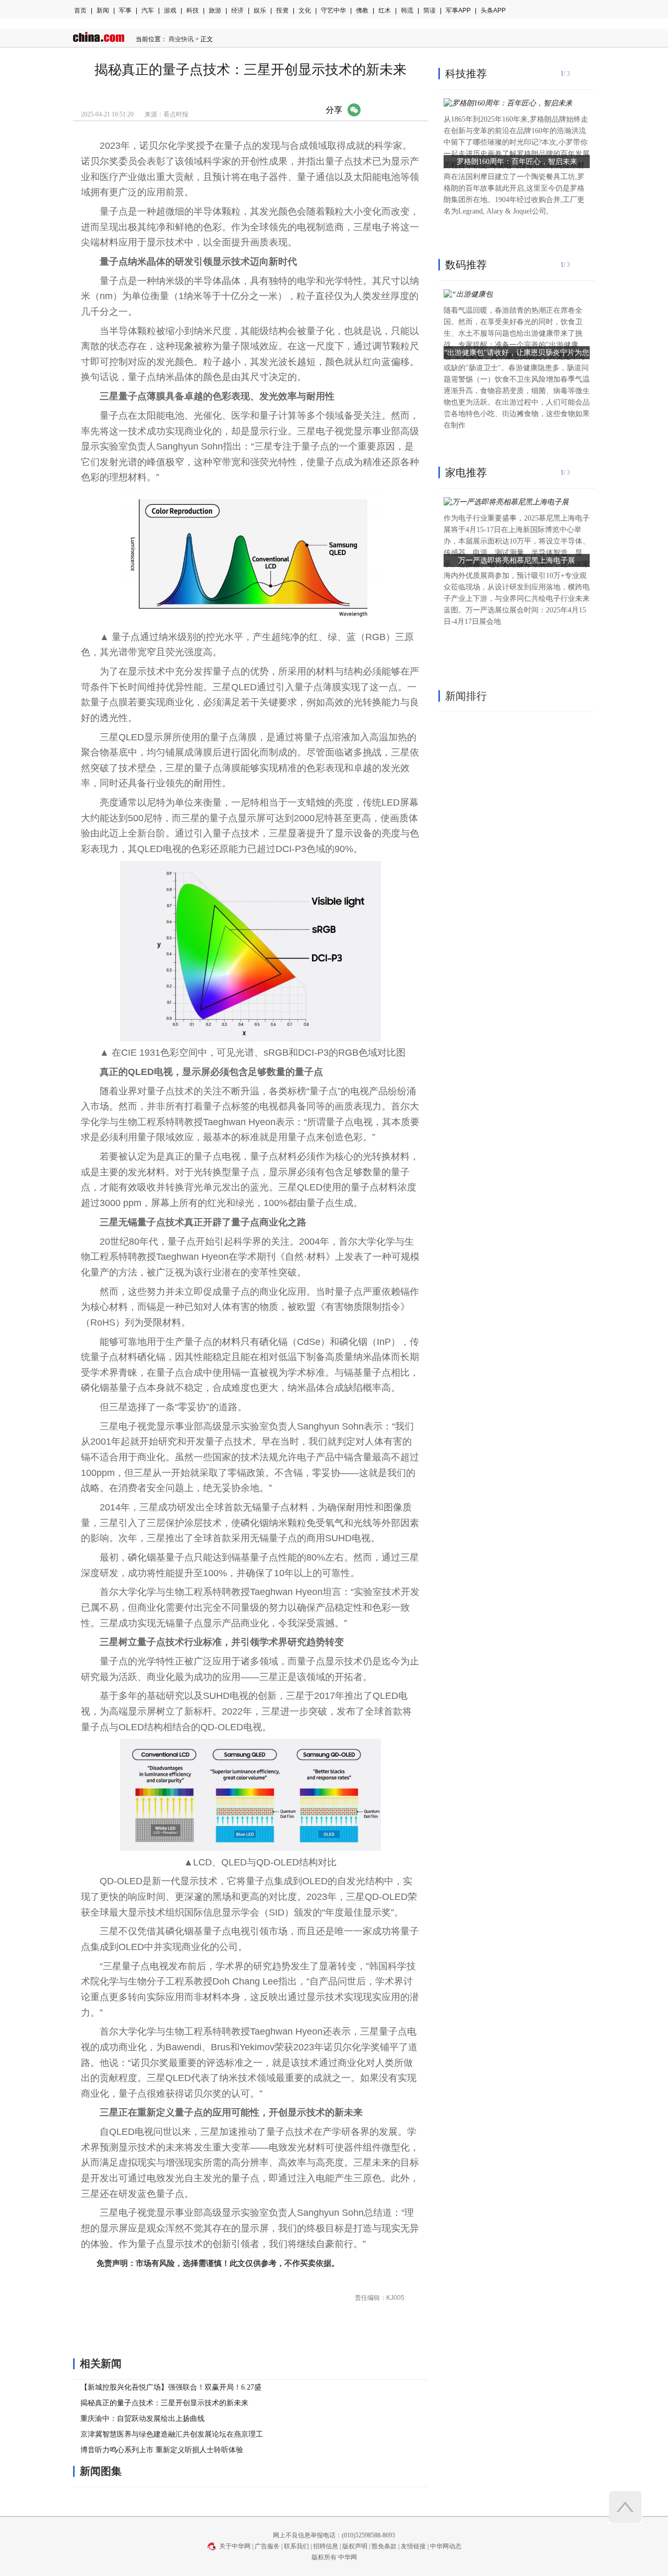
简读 (430, 10)
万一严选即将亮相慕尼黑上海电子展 (517, 560)
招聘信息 (326, 2546)
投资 (282, 10)
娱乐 (260, 10)
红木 (385, 10)
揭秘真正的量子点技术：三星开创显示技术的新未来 (164, 2403)
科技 (193, 10)
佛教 (362, 10)
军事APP (458, 10)
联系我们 (296, 2546)
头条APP (493, 10)
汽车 (148, 10)
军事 (125, 10)
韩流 (407, 10)
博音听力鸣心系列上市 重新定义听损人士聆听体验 (162, 2450)
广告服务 (267, 2546)
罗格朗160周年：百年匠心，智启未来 (517, 162)
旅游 (215, 10)
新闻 (103, 10)
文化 (305, 10)
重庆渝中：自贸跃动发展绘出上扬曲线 (142, 2419)
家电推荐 (466, 472)
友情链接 (413, 2546)
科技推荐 (466, 74)
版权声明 (355, 2546)
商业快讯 (181, 39)
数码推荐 (466, 265)
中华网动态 (446, 2546)
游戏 (170, 10)
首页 (80, 10)
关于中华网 (235, 2546)
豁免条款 (384, 2546)
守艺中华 (333, 10)
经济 (237, 10)
